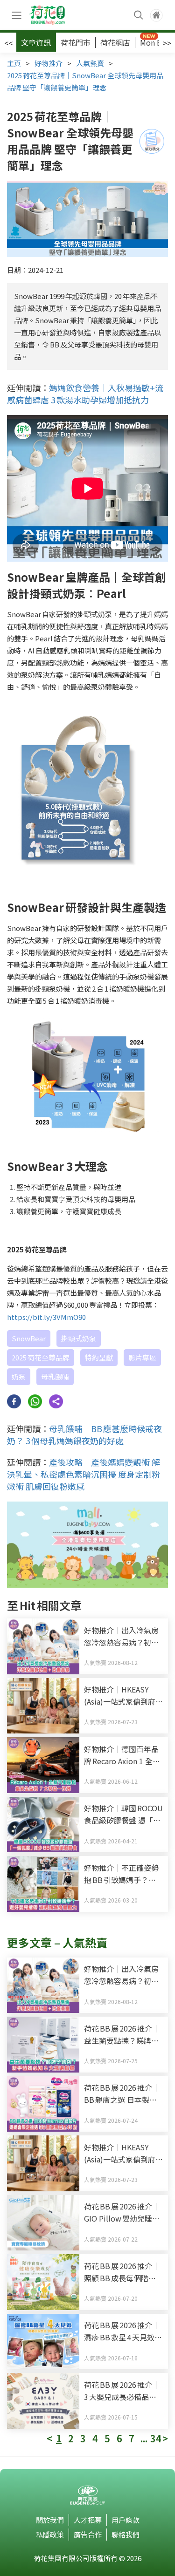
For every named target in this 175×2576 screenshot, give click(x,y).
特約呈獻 (99, 1357)
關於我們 (50, 2520)
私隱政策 (50, 2534)
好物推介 (49, 63)
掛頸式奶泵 (79, 1338)
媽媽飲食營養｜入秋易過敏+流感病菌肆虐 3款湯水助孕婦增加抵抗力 (85, 394)
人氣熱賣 (90, 63)
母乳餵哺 (55, 1376)
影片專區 (142, 1357)
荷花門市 (76, 42)
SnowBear (29, 1338)
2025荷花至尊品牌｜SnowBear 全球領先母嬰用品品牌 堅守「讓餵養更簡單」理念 (85, 81)
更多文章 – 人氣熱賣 (57, 1942)
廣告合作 (88, 2534)
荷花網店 (115, 42)
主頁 (14, 63)
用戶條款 (126, 2520)
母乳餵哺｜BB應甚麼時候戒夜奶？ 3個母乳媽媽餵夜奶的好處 (84, 1434)
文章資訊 (36, 42)
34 (156, 2439)
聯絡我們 (126, 2534)
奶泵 (19, 1376)
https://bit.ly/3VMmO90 (46, 1317)
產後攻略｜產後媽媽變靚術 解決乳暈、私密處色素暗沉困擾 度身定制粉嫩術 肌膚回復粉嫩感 (84, 1474)
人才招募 (88, 2520)
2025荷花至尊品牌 (41, 1357)
